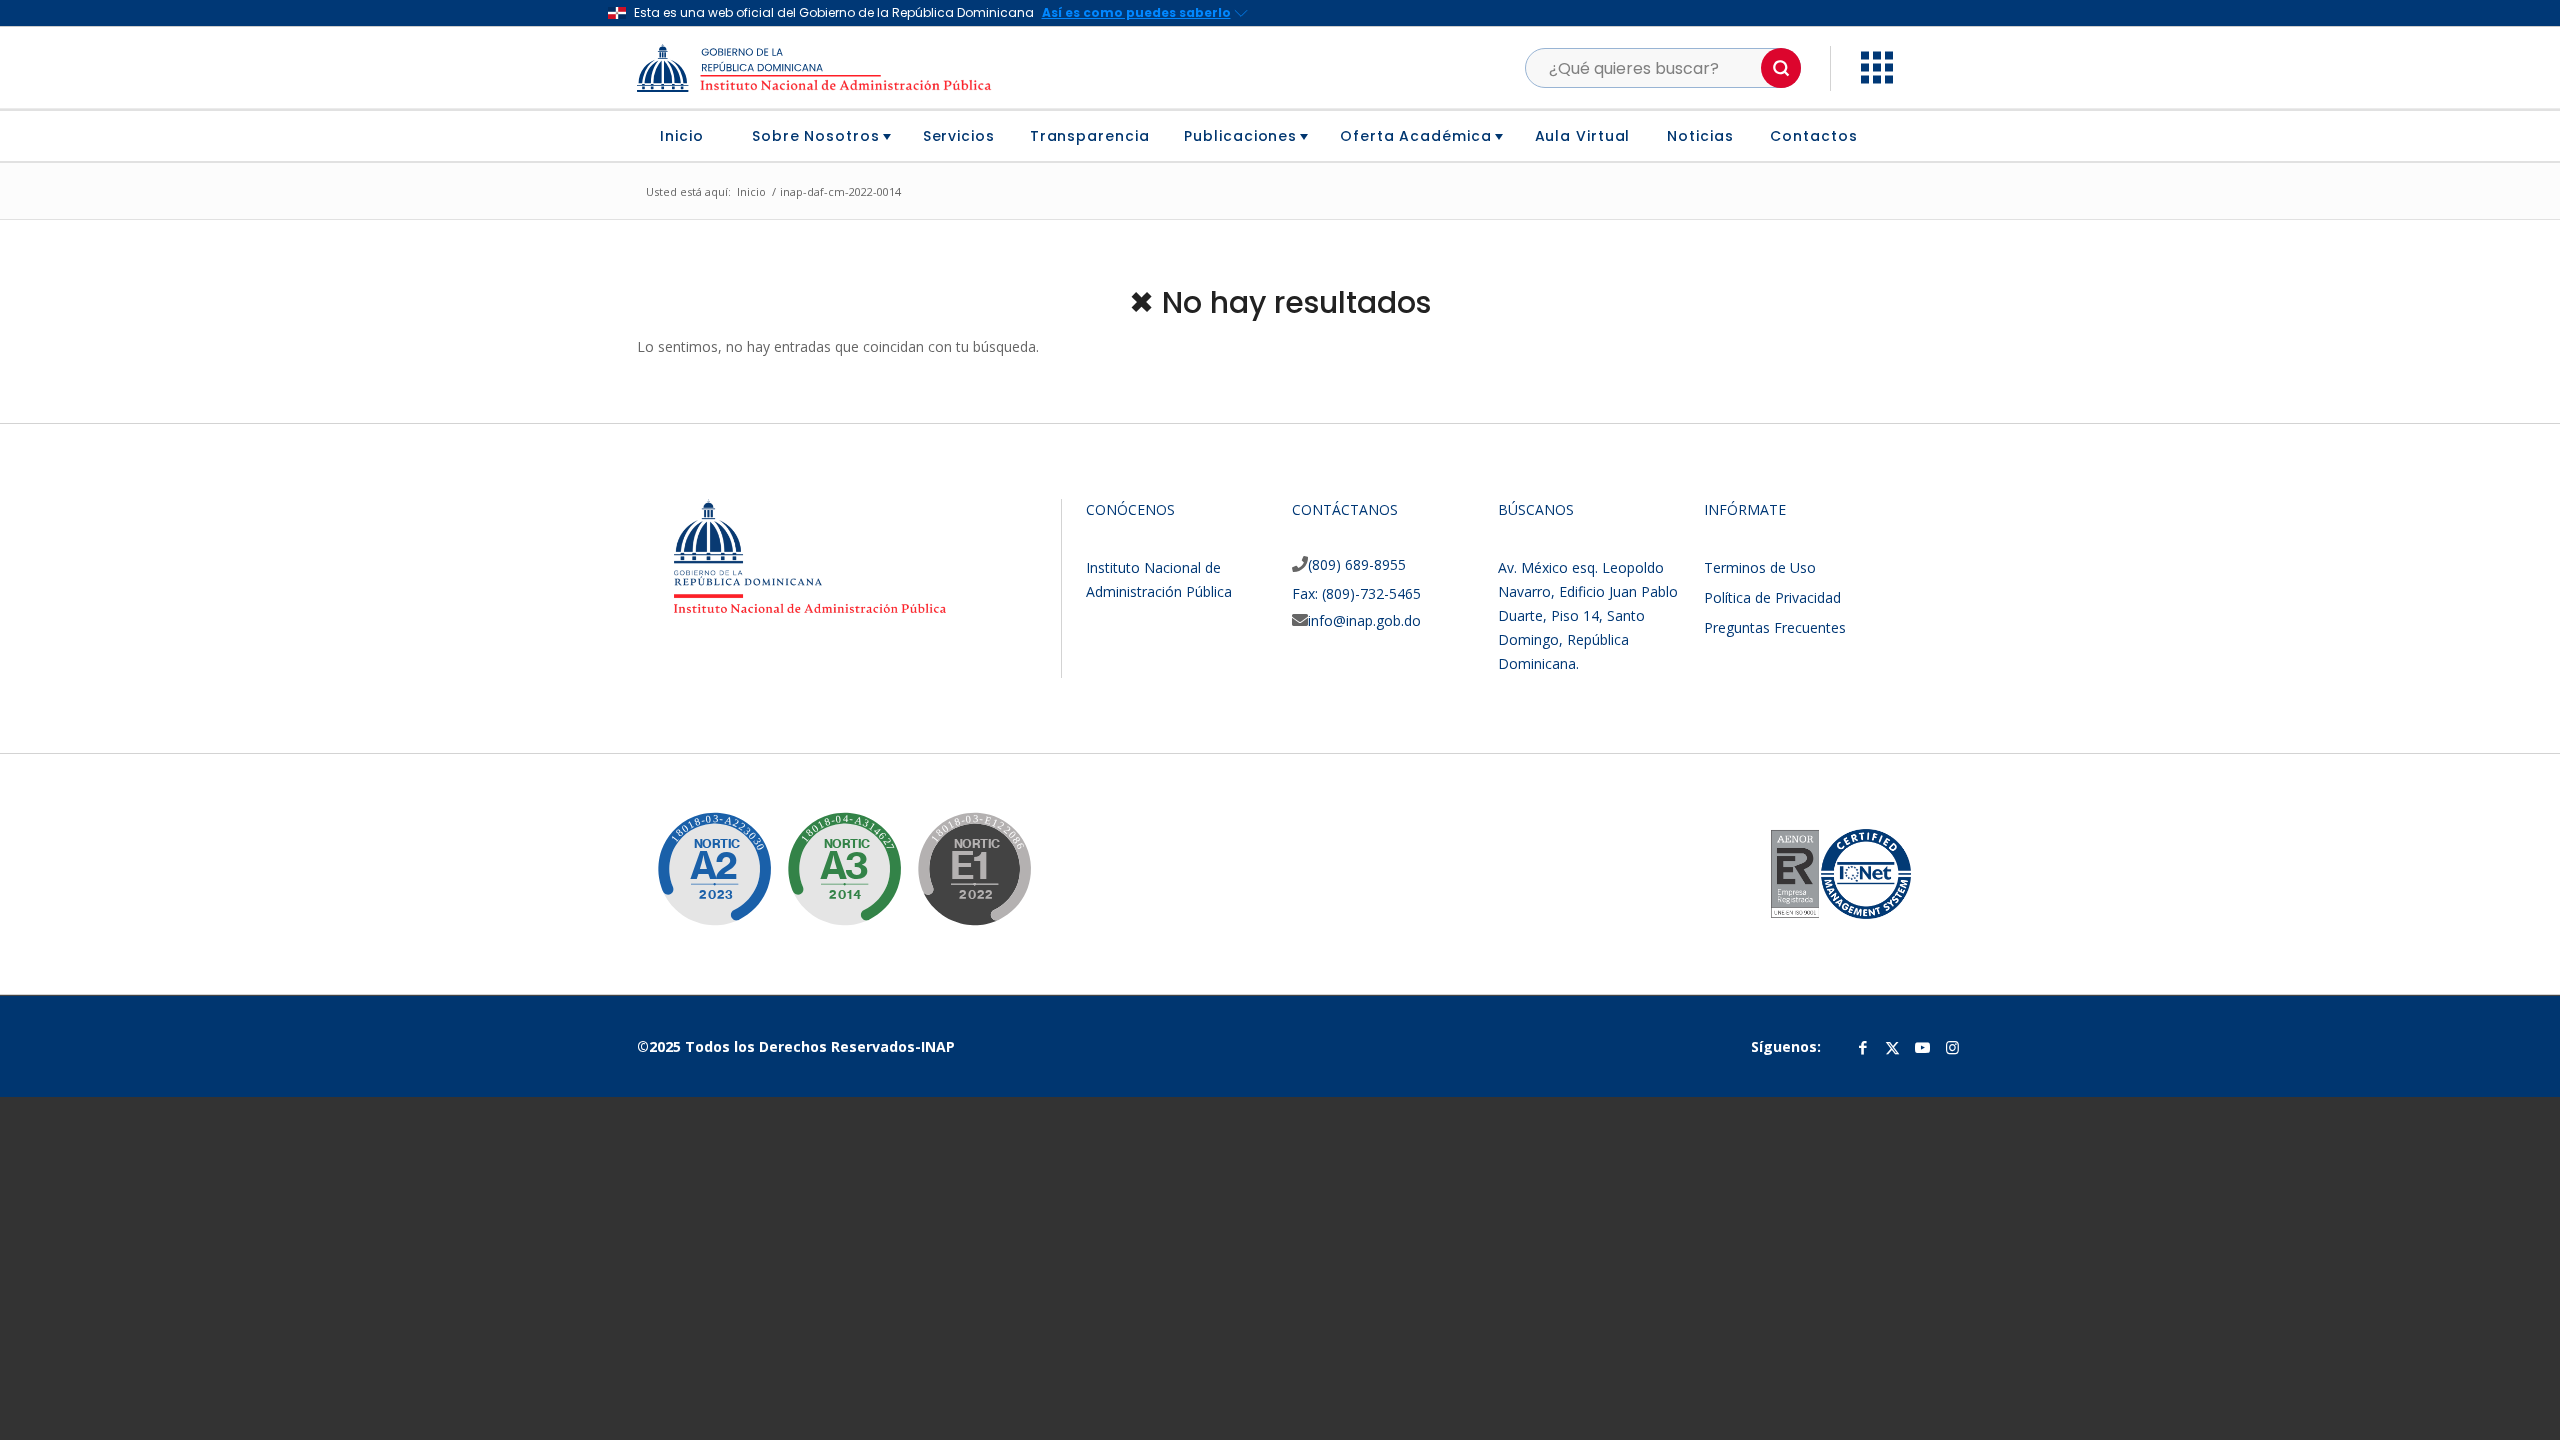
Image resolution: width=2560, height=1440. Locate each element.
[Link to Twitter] (1893, 1047)
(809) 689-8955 (1357, 564)
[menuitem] (689, 136)
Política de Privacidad (1772, 597)
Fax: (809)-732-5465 (1356, 593)
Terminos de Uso (1760, 567)
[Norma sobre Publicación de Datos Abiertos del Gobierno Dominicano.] (829, 854)
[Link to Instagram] (1953, 1047)
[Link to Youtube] (1923, 1047)
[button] (1781, 68)
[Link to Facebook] (1863, 1047)
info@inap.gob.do (1364, 620)
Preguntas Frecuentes (1775, 627)
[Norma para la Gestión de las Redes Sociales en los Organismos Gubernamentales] (959, 854)
